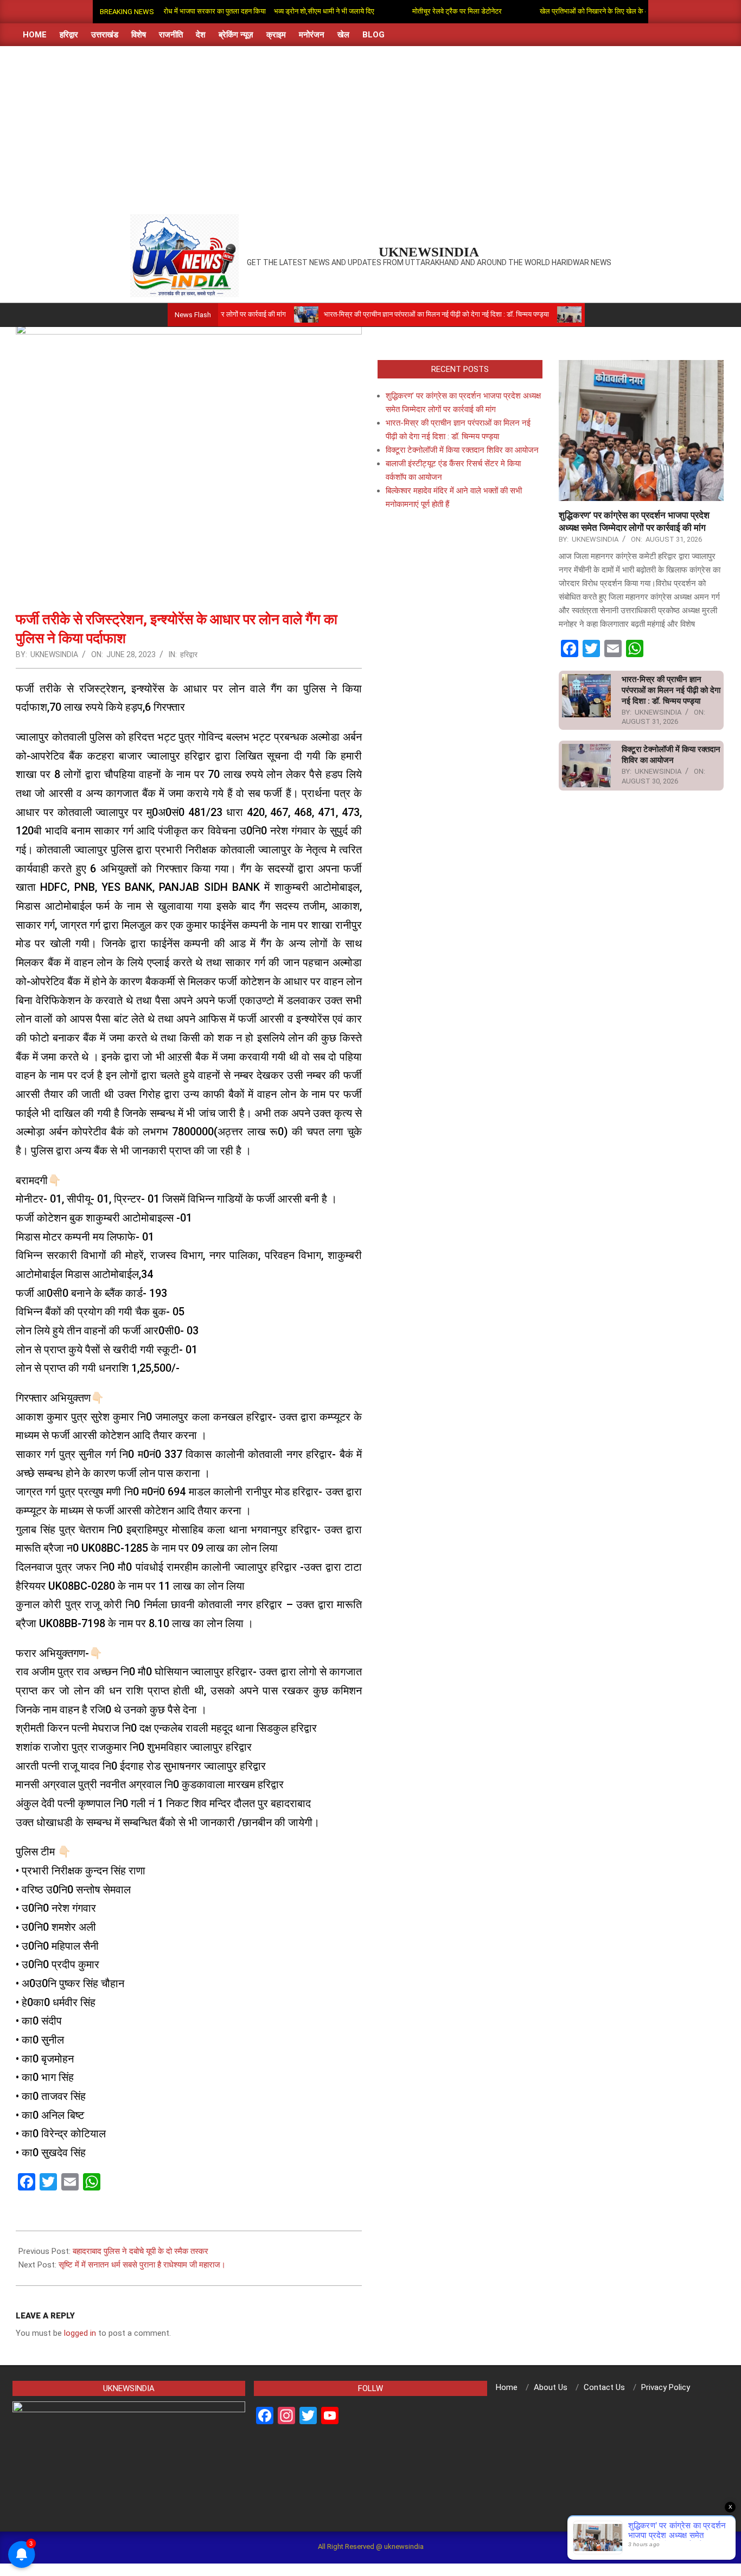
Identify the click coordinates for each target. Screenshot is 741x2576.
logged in (80, 2333)
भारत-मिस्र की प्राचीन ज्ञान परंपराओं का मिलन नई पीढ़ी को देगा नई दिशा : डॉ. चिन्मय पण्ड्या (379, 314)
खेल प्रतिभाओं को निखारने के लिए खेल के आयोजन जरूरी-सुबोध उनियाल (582, 11)
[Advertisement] (370, 127)
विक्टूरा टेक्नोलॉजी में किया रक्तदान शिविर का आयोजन (462, 450)
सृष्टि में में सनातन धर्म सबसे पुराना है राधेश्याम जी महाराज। (142, 2265)
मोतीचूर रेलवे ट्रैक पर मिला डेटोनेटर (409, 11)
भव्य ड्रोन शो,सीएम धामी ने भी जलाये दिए (276, 11)
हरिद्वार (189, 654)
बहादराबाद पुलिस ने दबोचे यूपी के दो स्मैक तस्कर (140, 2251)
